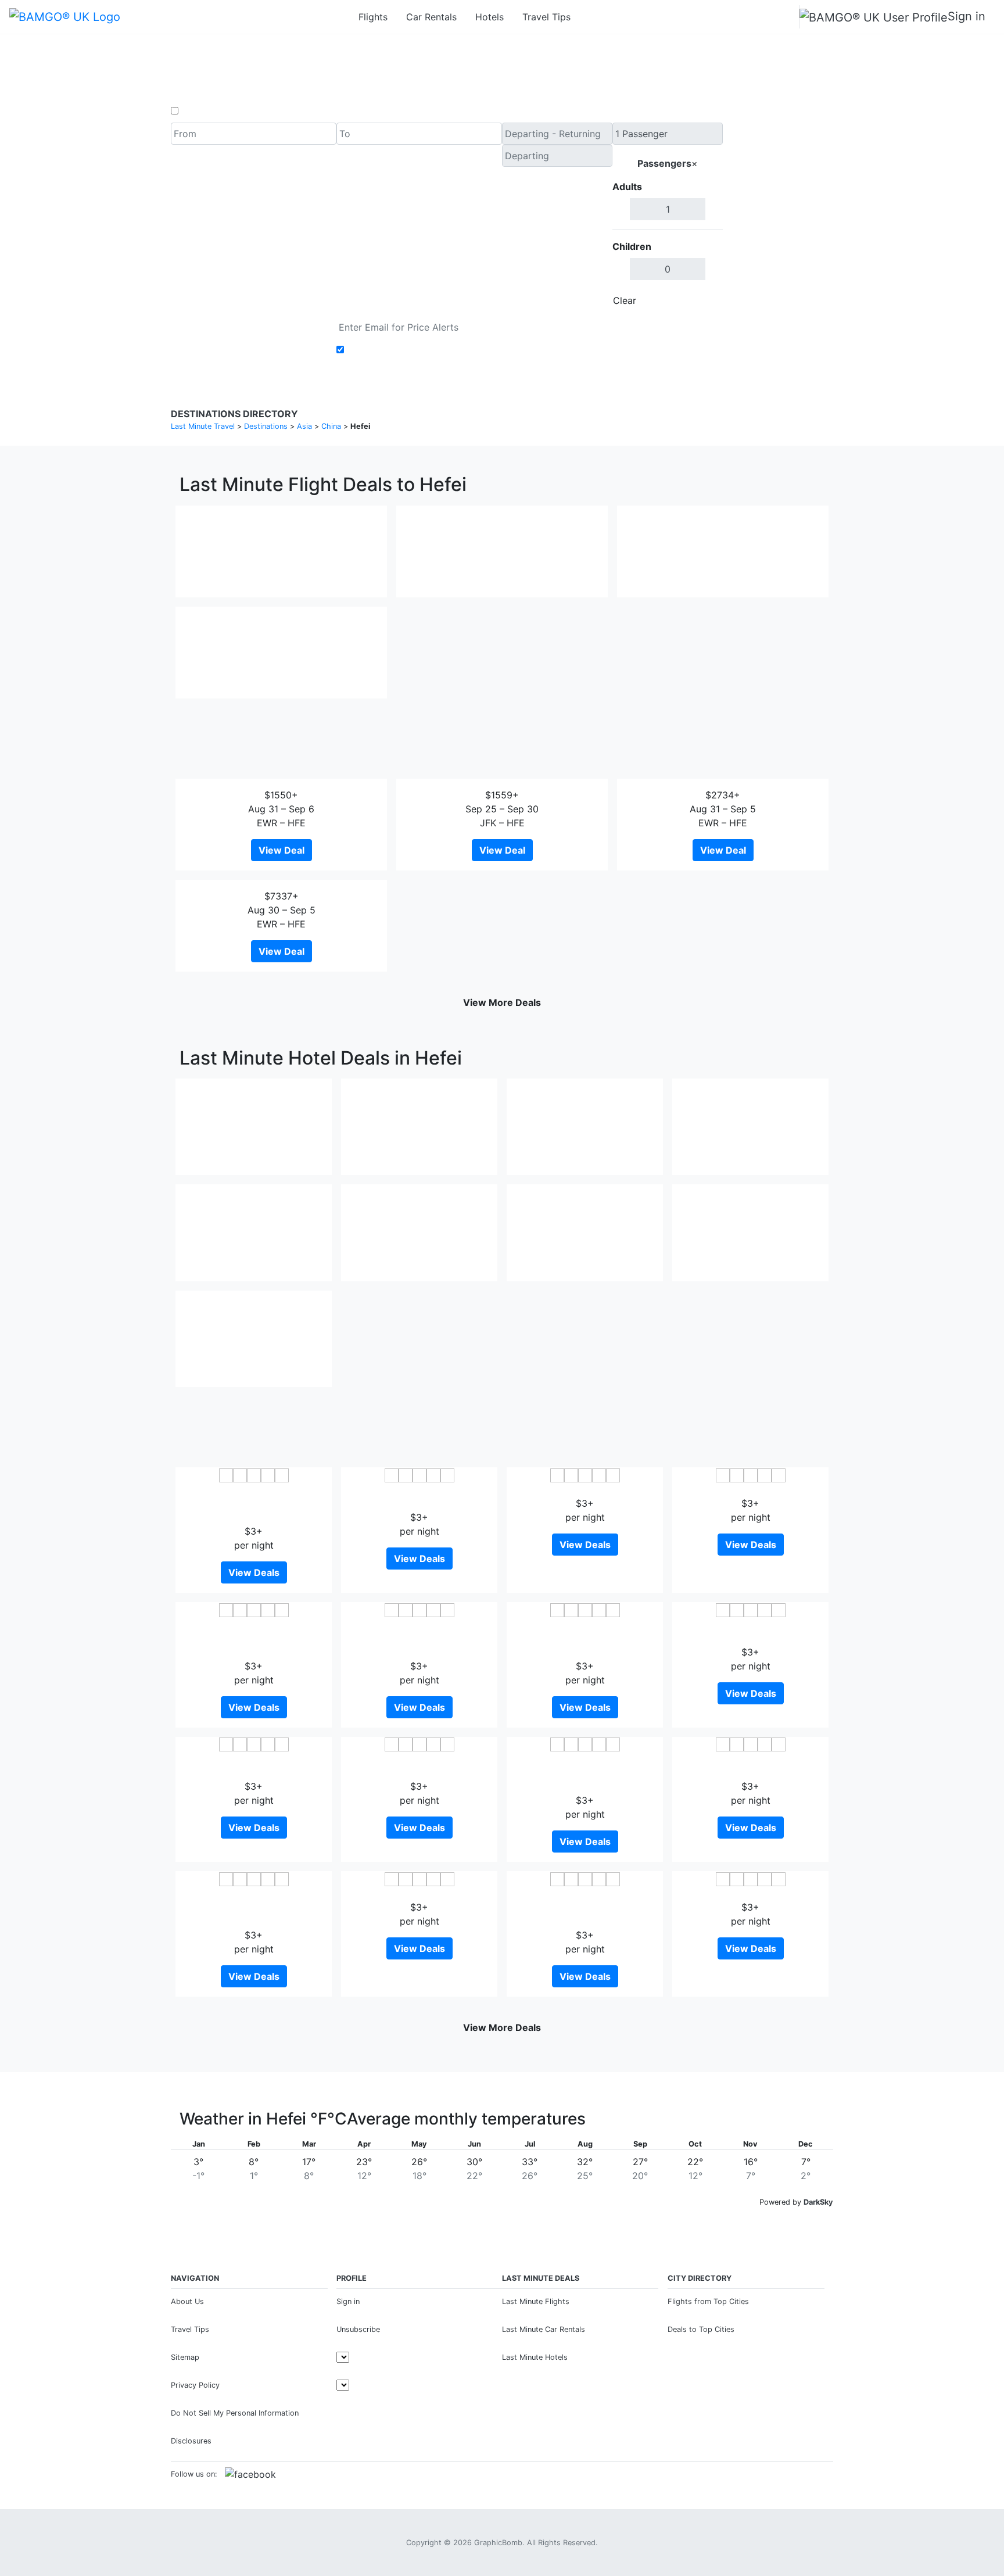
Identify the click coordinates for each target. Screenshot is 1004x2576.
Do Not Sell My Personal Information (235, 2413)
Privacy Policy (195, 2385)
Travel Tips (546, 17)
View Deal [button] (282, 850)
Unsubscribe (358, 2329)
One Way (201, 111)
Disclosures (191, 2441)
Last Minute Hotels (535, 2357)
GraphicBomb (498, 2543)
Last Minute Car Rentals (544, 2329)
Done (704, 300)
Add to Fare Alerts (388, 350)
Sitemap (185, 2357)
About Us (187, 2301)
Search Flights (778, 217)
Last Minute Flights (536, 2301)
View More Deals (502, 1002)
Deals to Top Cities (701, 2329)
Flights (373, 17)
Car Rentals (431, 17)
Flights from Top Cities (708, 2301)
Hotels (490, 17)
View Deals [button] (254, 1572)
